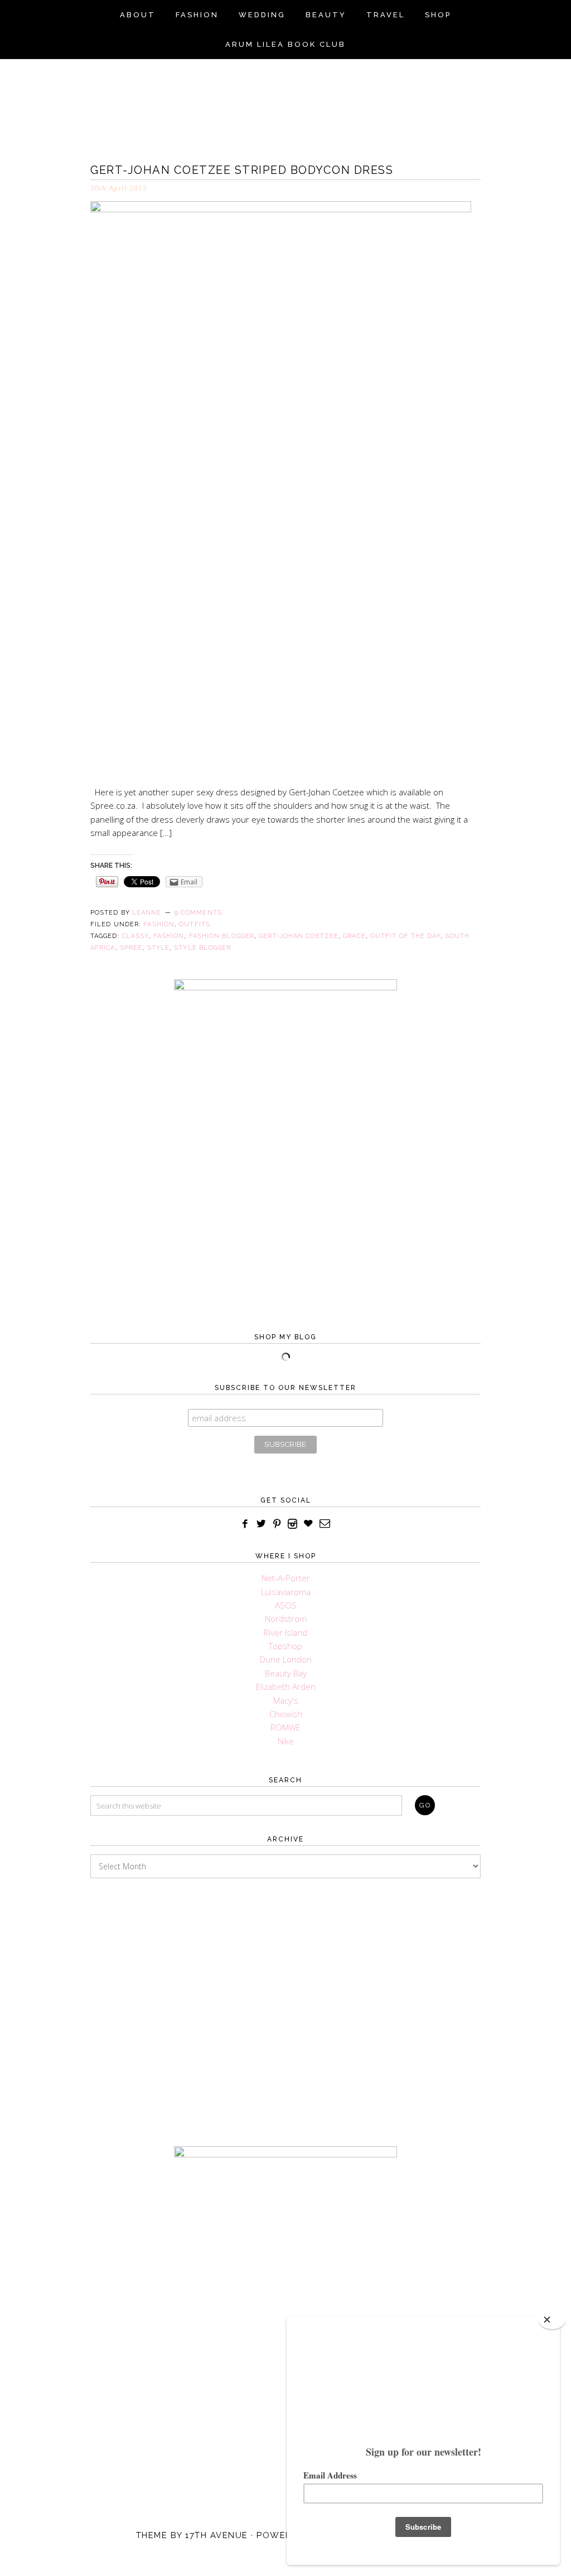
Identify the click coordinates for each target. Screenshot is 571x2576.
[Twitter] (261, 1524)
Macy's (286, 1700)
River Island (285, 1632)
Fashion (159, 924)
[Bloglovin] (308, 1524)
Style (159, 948)
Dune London (286, 1659)
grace (354, 936)
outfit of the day (405, 936)
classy (136, 936)
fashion (169, 936)
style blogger (202, 948)
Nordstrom (286, 1618)
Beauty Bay (286, 1673)
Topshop (285, 1646)
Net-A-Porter (286, 1578)
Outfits (195, 924)
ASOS (286, 1605)
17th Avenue (217, 2535)
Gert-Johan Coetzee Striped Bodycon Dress (242, 170)
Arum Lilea (285, 98)
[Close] (552, 2320)
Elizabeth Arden (286, 1686)
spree (131, 948)
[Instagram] (293, 1524)
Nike (286, 1741)
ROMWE (285, 1727)
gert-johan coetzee (299, 936)
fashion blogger (222, 936)
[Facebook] (245, 1524)
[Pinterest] (277, 1524)
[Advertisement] (285, 2001)
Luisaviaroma (286, 1592)
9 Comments (198, 913)
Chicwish (286, 1714)
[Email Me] (325, 1524)
